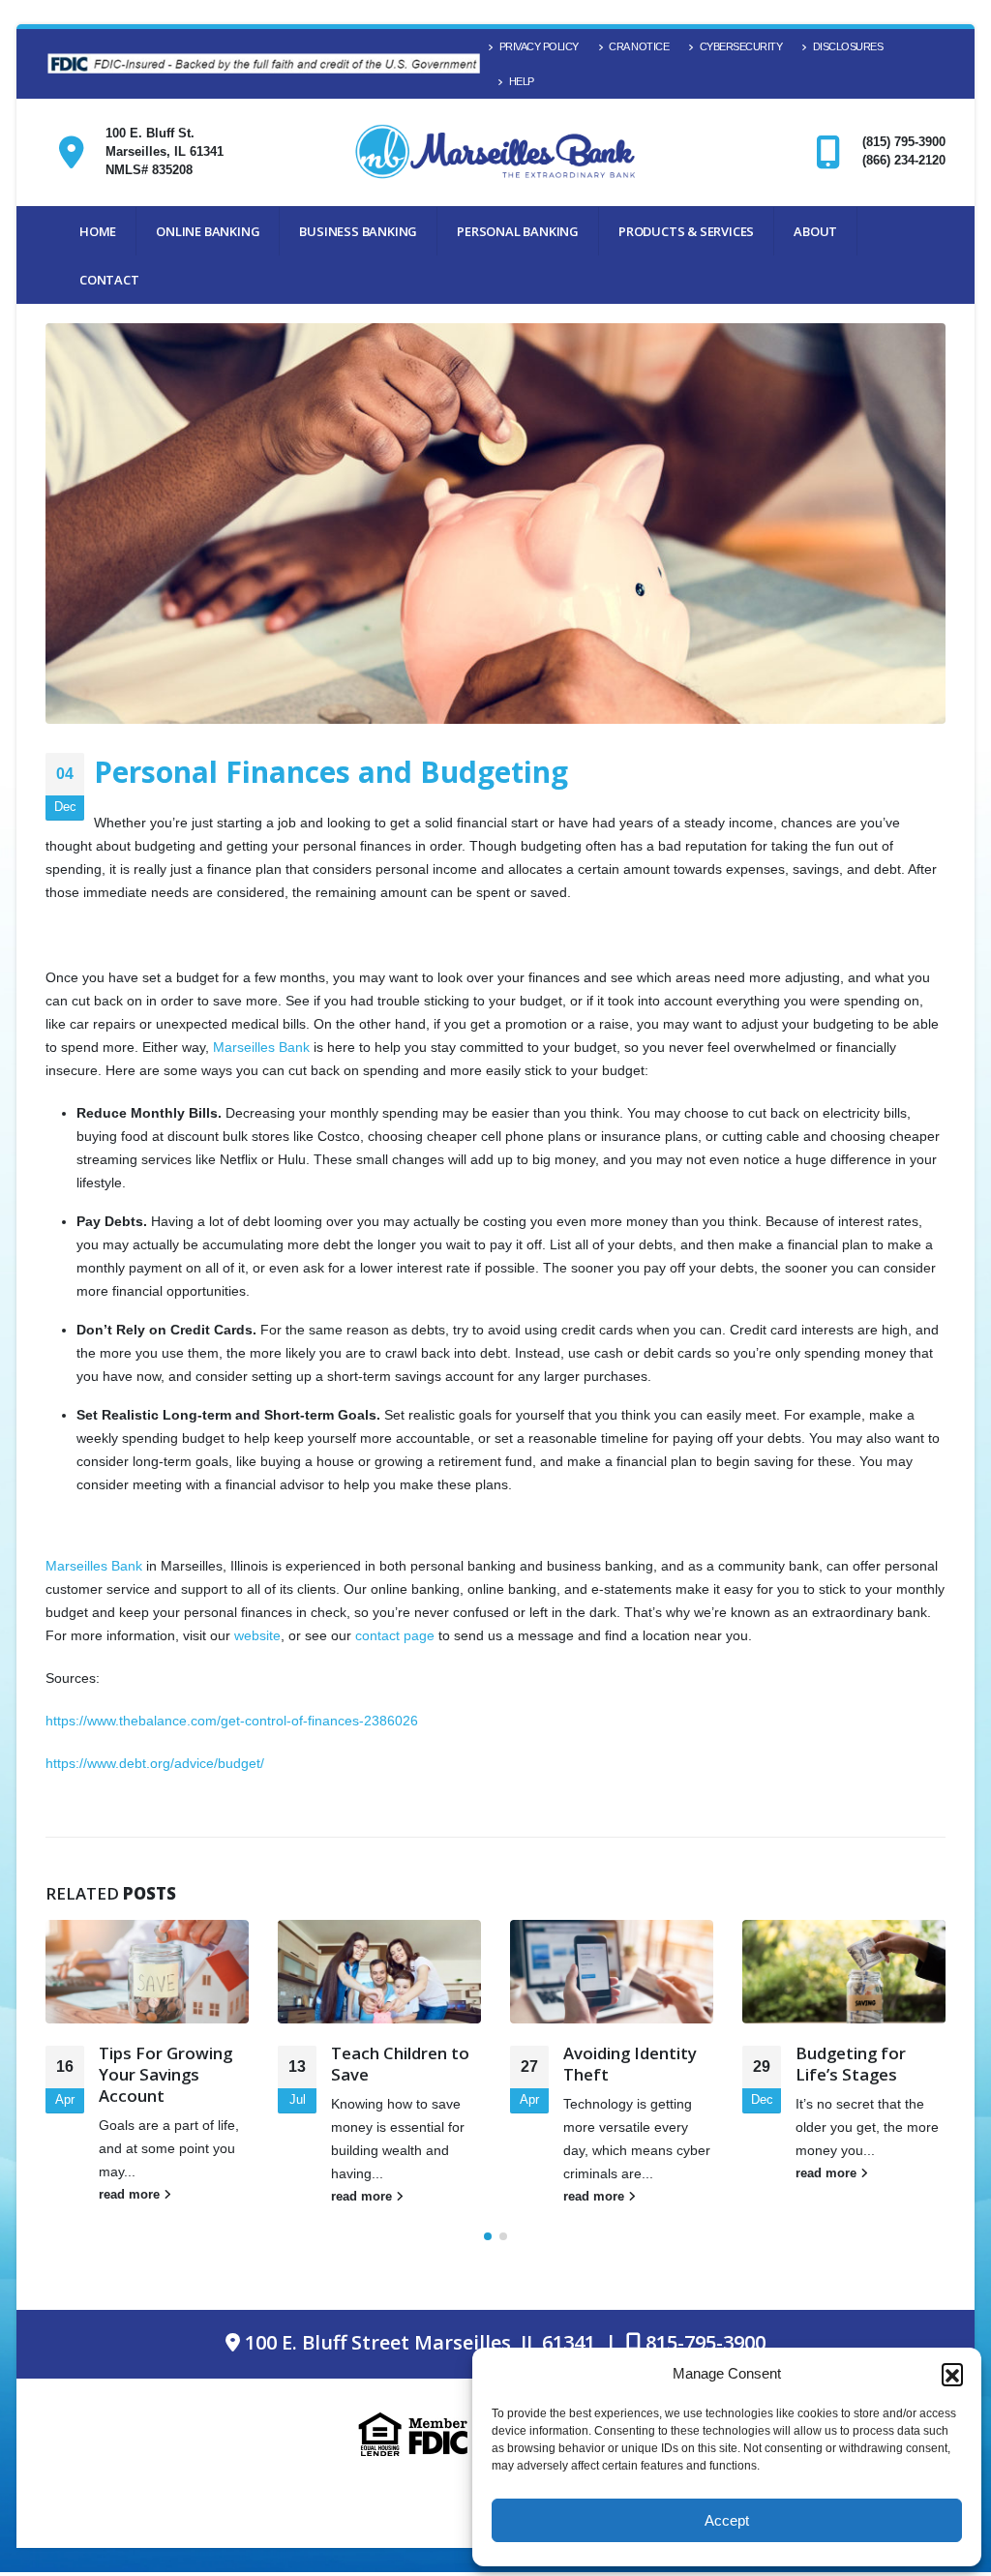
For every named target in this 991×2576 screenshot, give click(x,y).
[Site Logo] (495, 152)
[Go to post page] (147, 1972)
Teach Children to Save (400, 2064)
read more (131, 2195)
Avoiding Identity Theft (630, 2064)
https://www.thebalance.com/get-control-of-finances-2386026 (232, 1721)
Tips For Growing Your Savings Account (165, 2074)
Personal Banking (518, 231)
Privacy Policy (539, 46)
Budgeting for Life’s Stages (851, 2064)
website (257, 1635)
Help (522, 81)
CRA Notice (639, 46)
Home (98, 231)
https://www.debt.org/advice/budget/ (155, 1763)
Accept (727, 2520)
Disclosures (848, 46)
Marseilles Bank (261, 1047)
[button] (952, 2374)
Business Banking (358, 231)
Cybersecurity (741, 46)
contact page (395, 1635)
